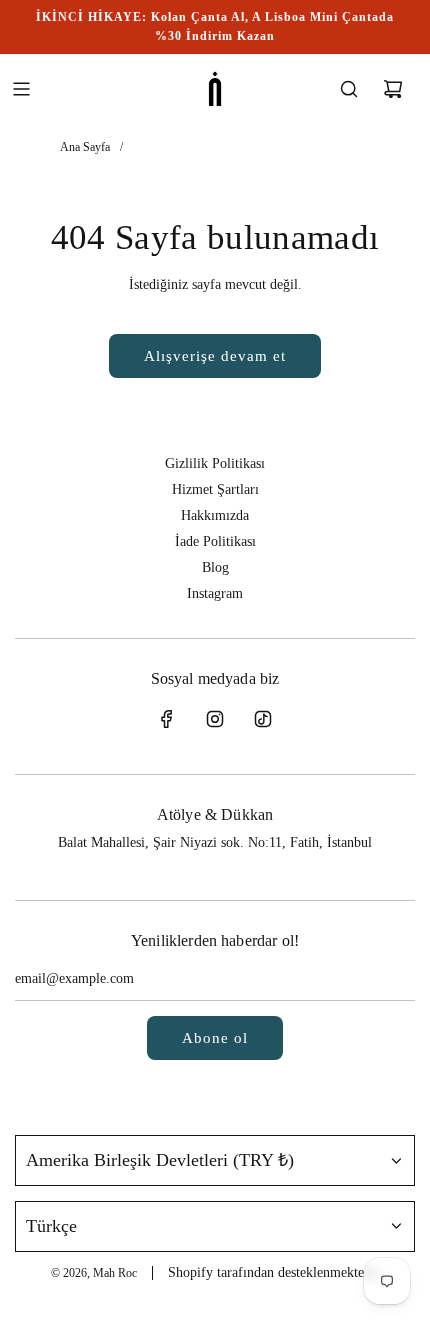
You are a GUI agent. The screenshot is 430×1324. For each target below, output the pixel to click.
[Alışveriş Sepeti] (393, 89)
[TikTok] (263, 719)
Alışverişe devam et (215, 356)
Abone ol (215, 1038)
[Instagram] (215, 719)
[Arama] (349, 89)
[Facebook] (167, 719)
